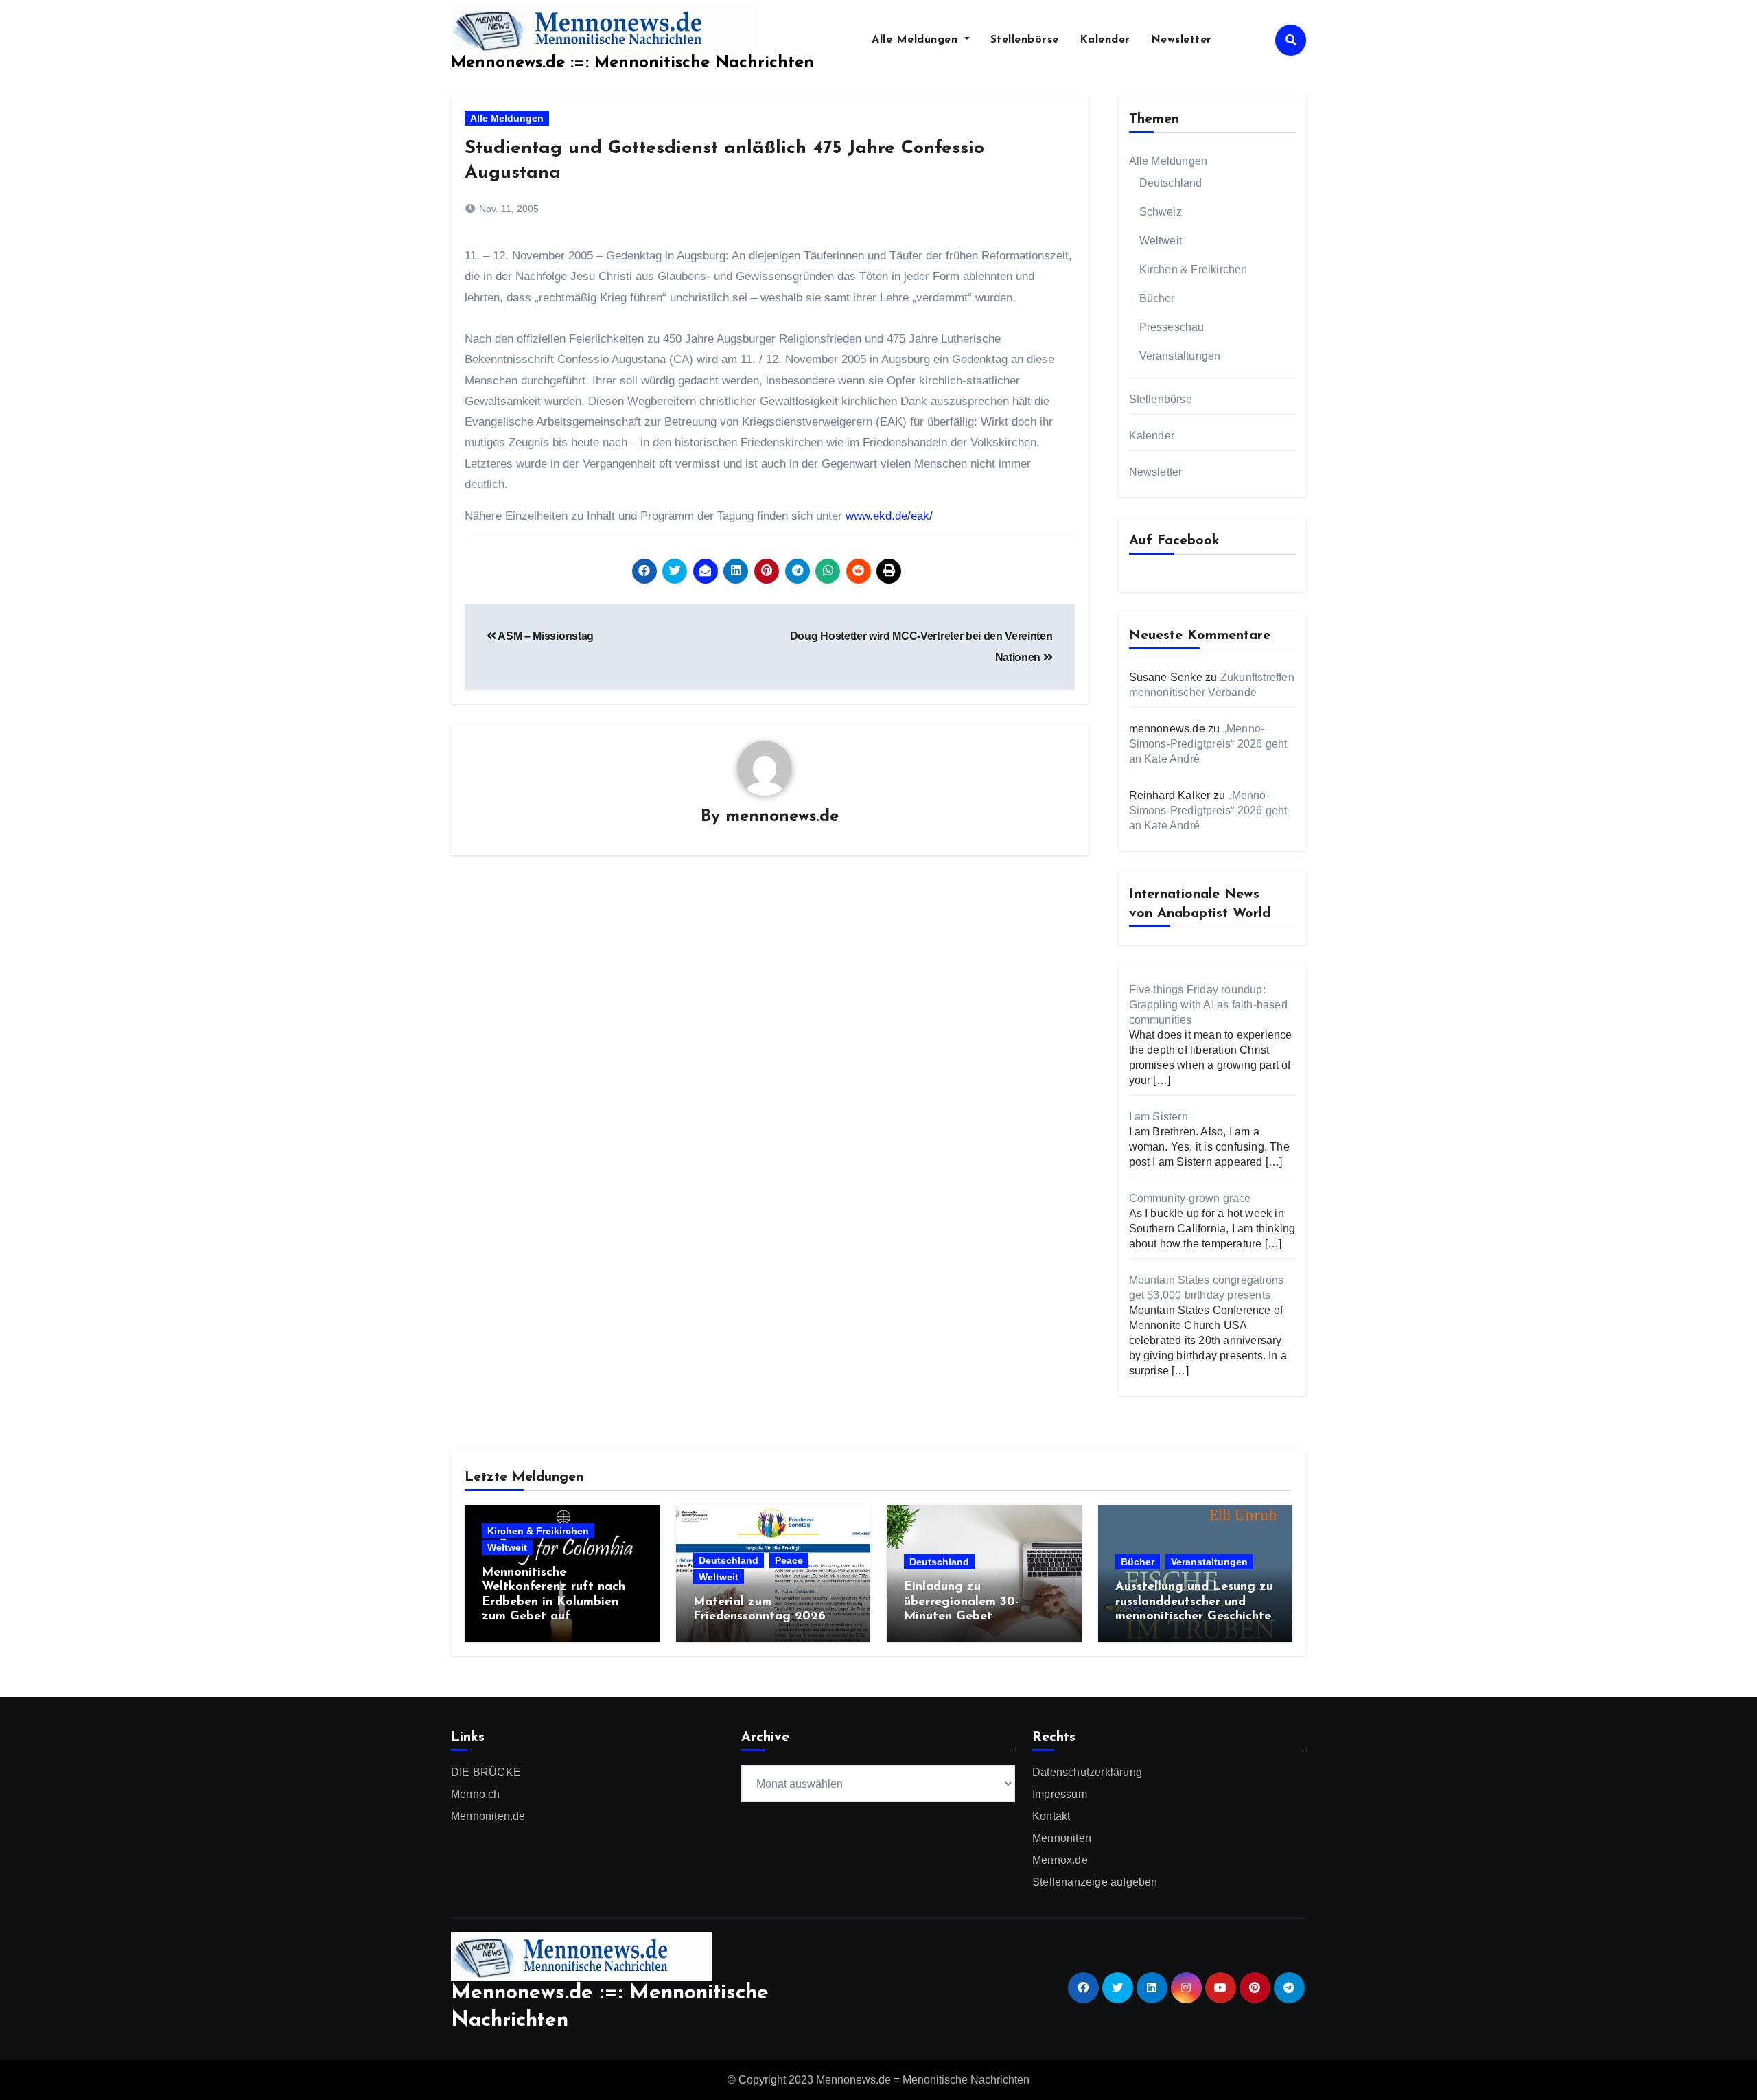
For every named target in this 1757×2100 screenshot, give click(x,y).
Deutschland (1171, 183)
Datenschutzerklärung (1087, 1772)
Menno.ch (476, 1794)
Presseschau (1172, 327)
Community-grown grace (1190, 1198)
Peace (789, 1560)
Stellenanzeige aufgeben (1095, 1882)
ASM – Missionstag (545, 636)
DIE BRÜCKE (486, 1772)
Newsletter (1182, 40)
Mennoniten (1062, 1838)
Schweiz (1161, 212)
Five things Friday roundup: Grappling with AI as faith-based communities (1208, 1005)
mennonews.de (782, 817)
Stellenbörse (1025, 40)
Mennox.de (1060, 1860)
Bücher (1157, 298)
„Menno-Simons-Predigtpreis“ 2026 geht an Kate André (1208, 744)
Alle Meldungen (917, 40)
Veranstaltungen (1180, 356)
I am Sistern (1159, 1117)
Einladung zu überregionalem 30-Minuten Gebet (961, 1602)
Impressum (1060, 1794)
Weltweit (1161, 241)
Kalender (1105, 40)
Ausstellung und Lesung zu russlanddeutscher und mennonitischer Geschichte (1194, 1602)
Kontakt (1051, 1816)
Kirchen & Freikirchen (1194, 269)
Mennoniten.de (488, 1816)
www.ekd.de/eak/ (889, 516)
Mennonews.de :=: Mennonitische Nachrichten (632, 63)
